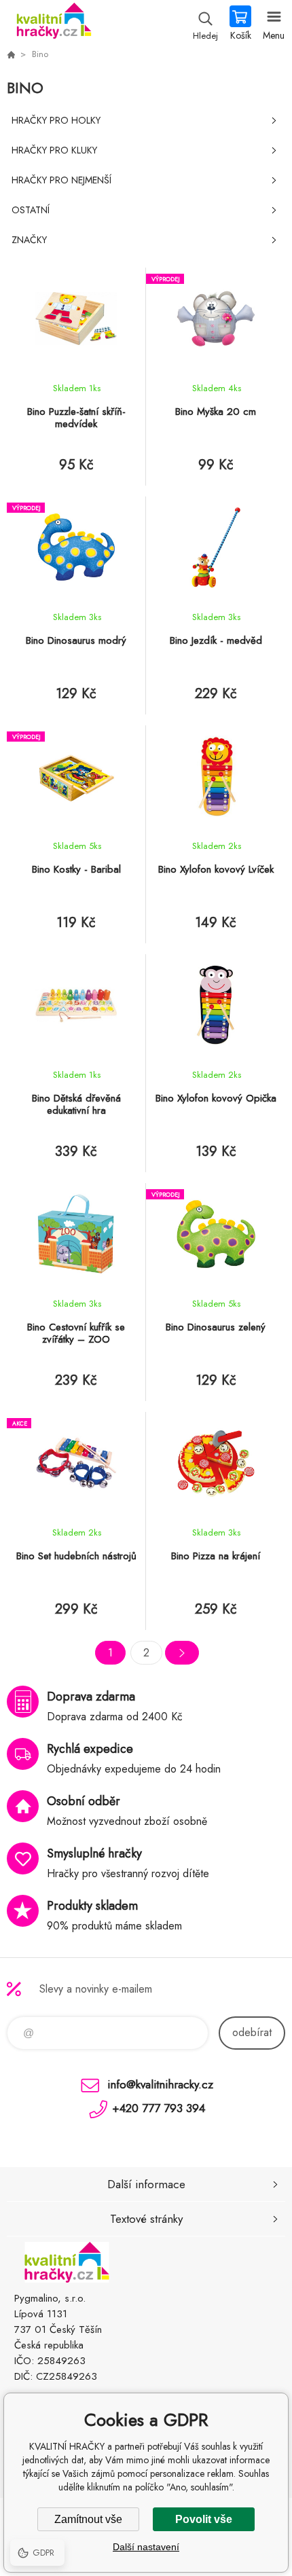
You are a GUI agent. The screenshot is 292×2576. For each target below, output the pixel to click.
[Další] (182, 1653)
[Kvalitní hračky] (11, 54)
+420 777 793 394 (159, 2108)
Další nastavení (146, 2547)
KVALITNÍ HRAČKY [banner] (53, 24)
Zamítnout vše (88, 2519)
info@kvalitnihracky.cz (160, 2084)
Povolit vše (204, 2519)
